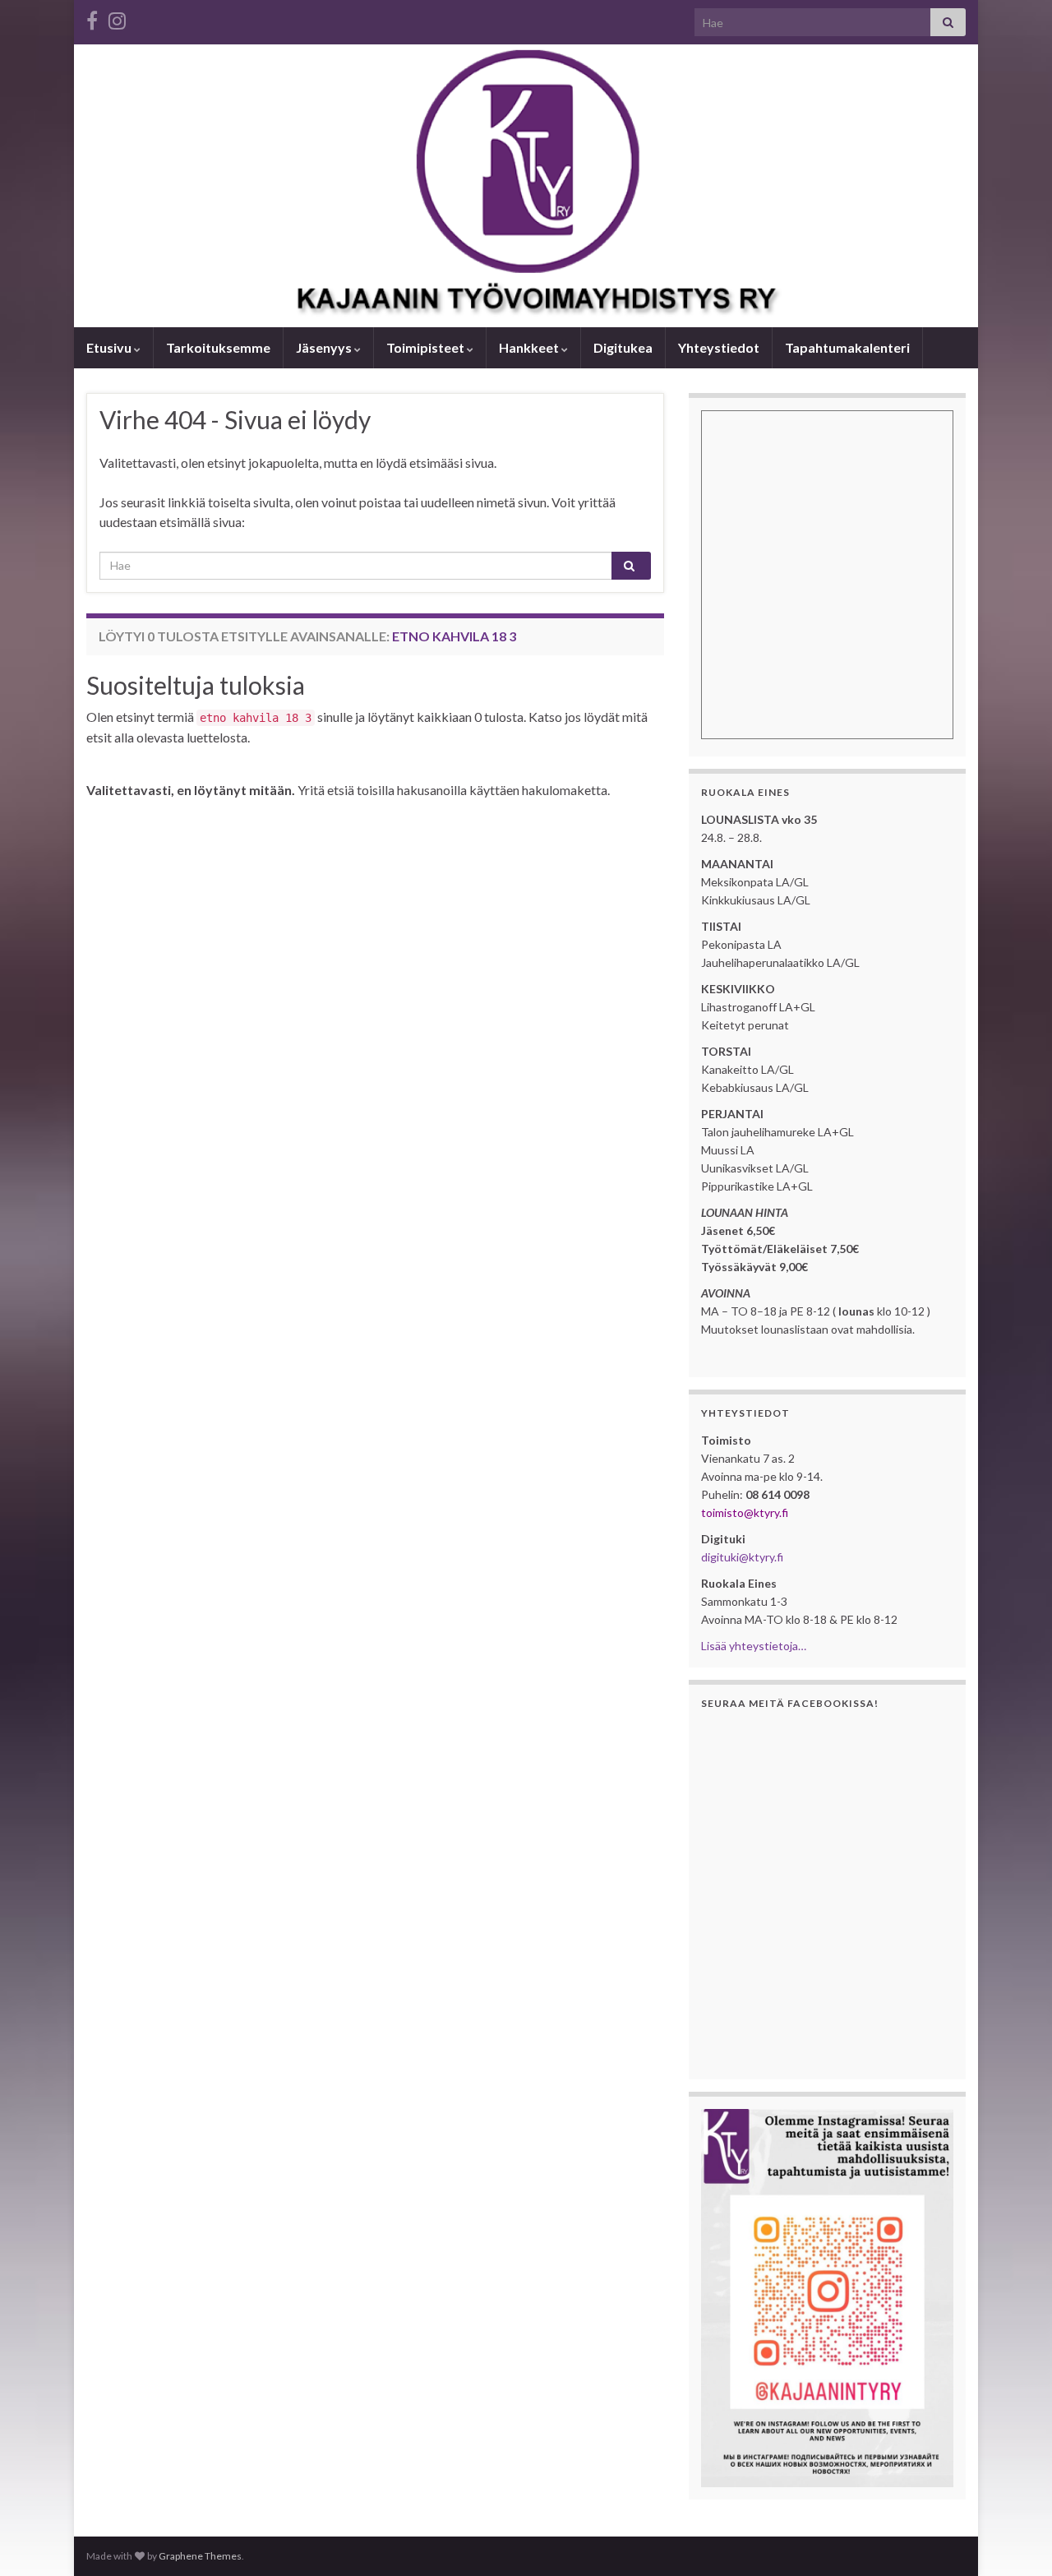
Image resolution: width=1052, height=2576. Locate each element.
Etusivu (110, 347)
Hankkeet (530, 347)
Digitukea (623, 347)
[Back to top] (1015, 2539)
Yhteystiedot (719, 347)
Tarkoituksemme (218, 347)
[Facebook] (92, 18)
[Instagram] (117, 18)
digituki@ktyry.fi (742, 1557)
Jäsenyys (325, 347)
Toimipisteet (427, 347)
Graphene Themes (200, 2556)
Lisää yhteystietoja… (754, 1646)
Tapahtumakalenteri (847, 347)
